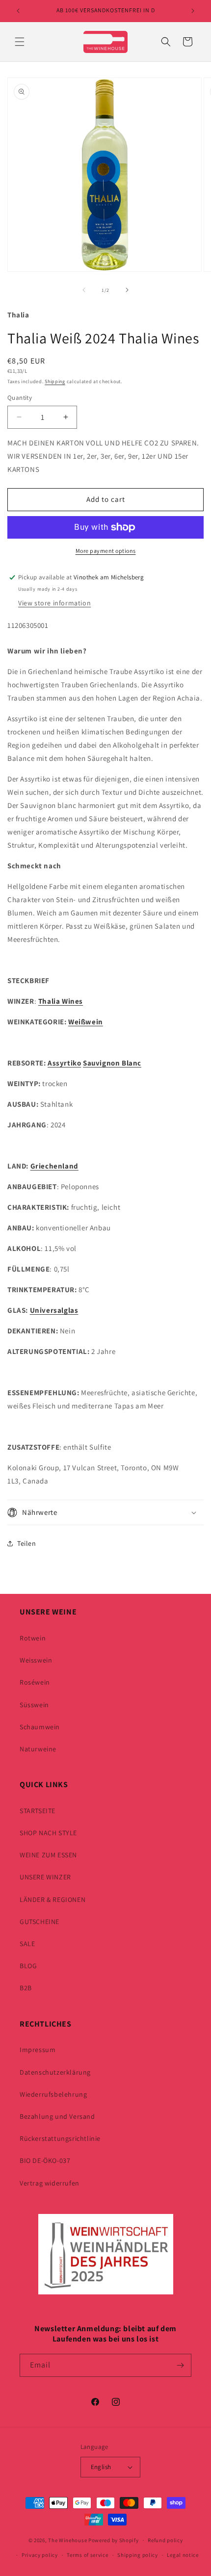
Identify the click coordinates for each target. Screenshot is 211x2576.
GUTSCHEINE (40, 1922)
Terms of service (87, 2555)
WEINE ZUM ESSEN (48, 1855)
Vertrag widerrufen (50, 2183)
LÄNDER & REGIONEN (53, 1899)
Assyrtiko (64, 1063)
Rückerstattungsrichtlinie (60, 2138)
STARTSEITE (38, 1811)
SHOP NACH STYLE (48, 1833)
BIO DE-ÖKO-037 (45, 2160)
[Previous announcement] (18, 11)
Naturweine (38, 1749)
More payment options (106, 551)
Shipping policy (138, 2555)
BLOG (28, 1966)
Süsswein (34, 1705)
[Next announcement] (193, 11)
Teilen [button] (27, 1543)
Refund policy (165, 2540)
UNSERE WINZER (45, 1877)
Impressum (38, 2050)
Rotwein (33, 1638)
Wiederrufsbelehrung (53, 2094)
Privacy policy (40, 2555)
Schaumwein (40, 1727)
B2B (26, 1988)
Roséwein (35, 1682)
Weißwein (86, 1022)
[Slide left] (84, 290)
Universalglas (54, 1310)
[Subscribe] (180, 2365)
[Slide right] (127, 290)
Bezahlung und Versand (57, 2116)
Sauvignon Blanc (112, 1063)
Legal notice (183, 2555)
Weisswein (36, 1660)
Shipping (55, 381)
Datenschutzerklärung (55, 2072)
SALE (27, 1944)
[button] (20, 42)
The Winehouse (67, 2540)
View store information (54, 603)
